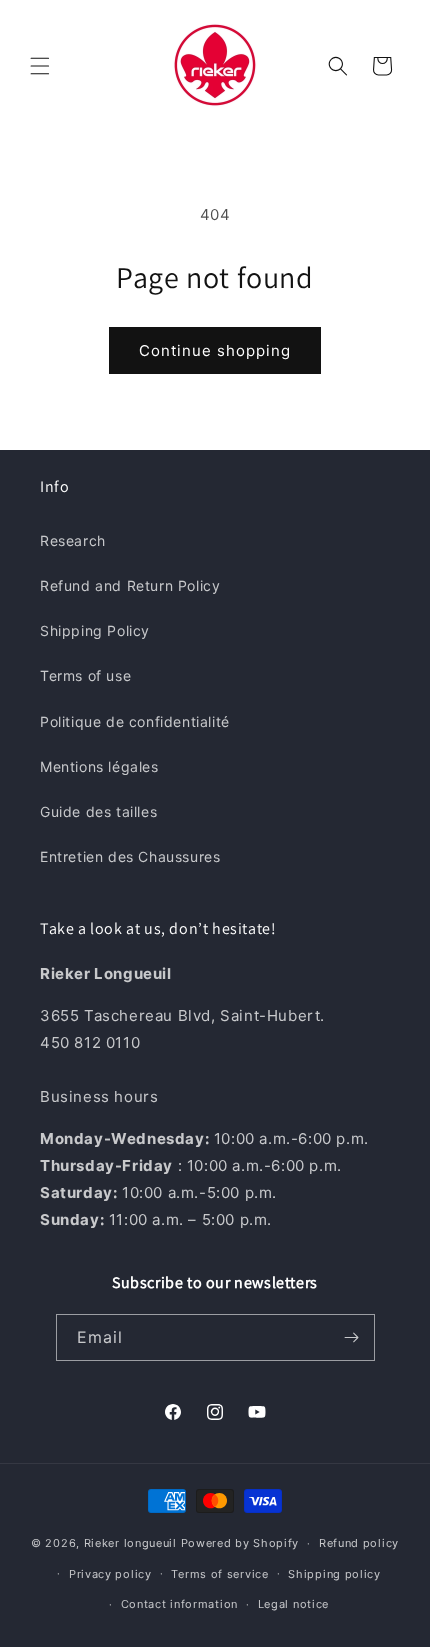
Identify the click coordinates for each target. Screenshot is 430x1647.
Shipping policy (334, 1574)
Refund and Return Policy (130, 585)
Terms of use (85, 675)
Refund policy (359, 1543)
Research (73, 540)
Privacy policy (110, 1574)
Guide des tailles (98, 811)
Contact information (179, 1604)
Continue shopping (215, 350)
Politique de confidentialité (135, 721)
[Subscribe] (352, 1337)
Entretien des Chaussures (130, 856)
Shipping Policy (95, 630)
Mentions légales (99, 766)
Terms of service (219, 1574)
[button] (40, 66)
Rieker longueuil (130, 1543)
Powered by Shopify (240, 1543)
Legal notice (293, 1604)
